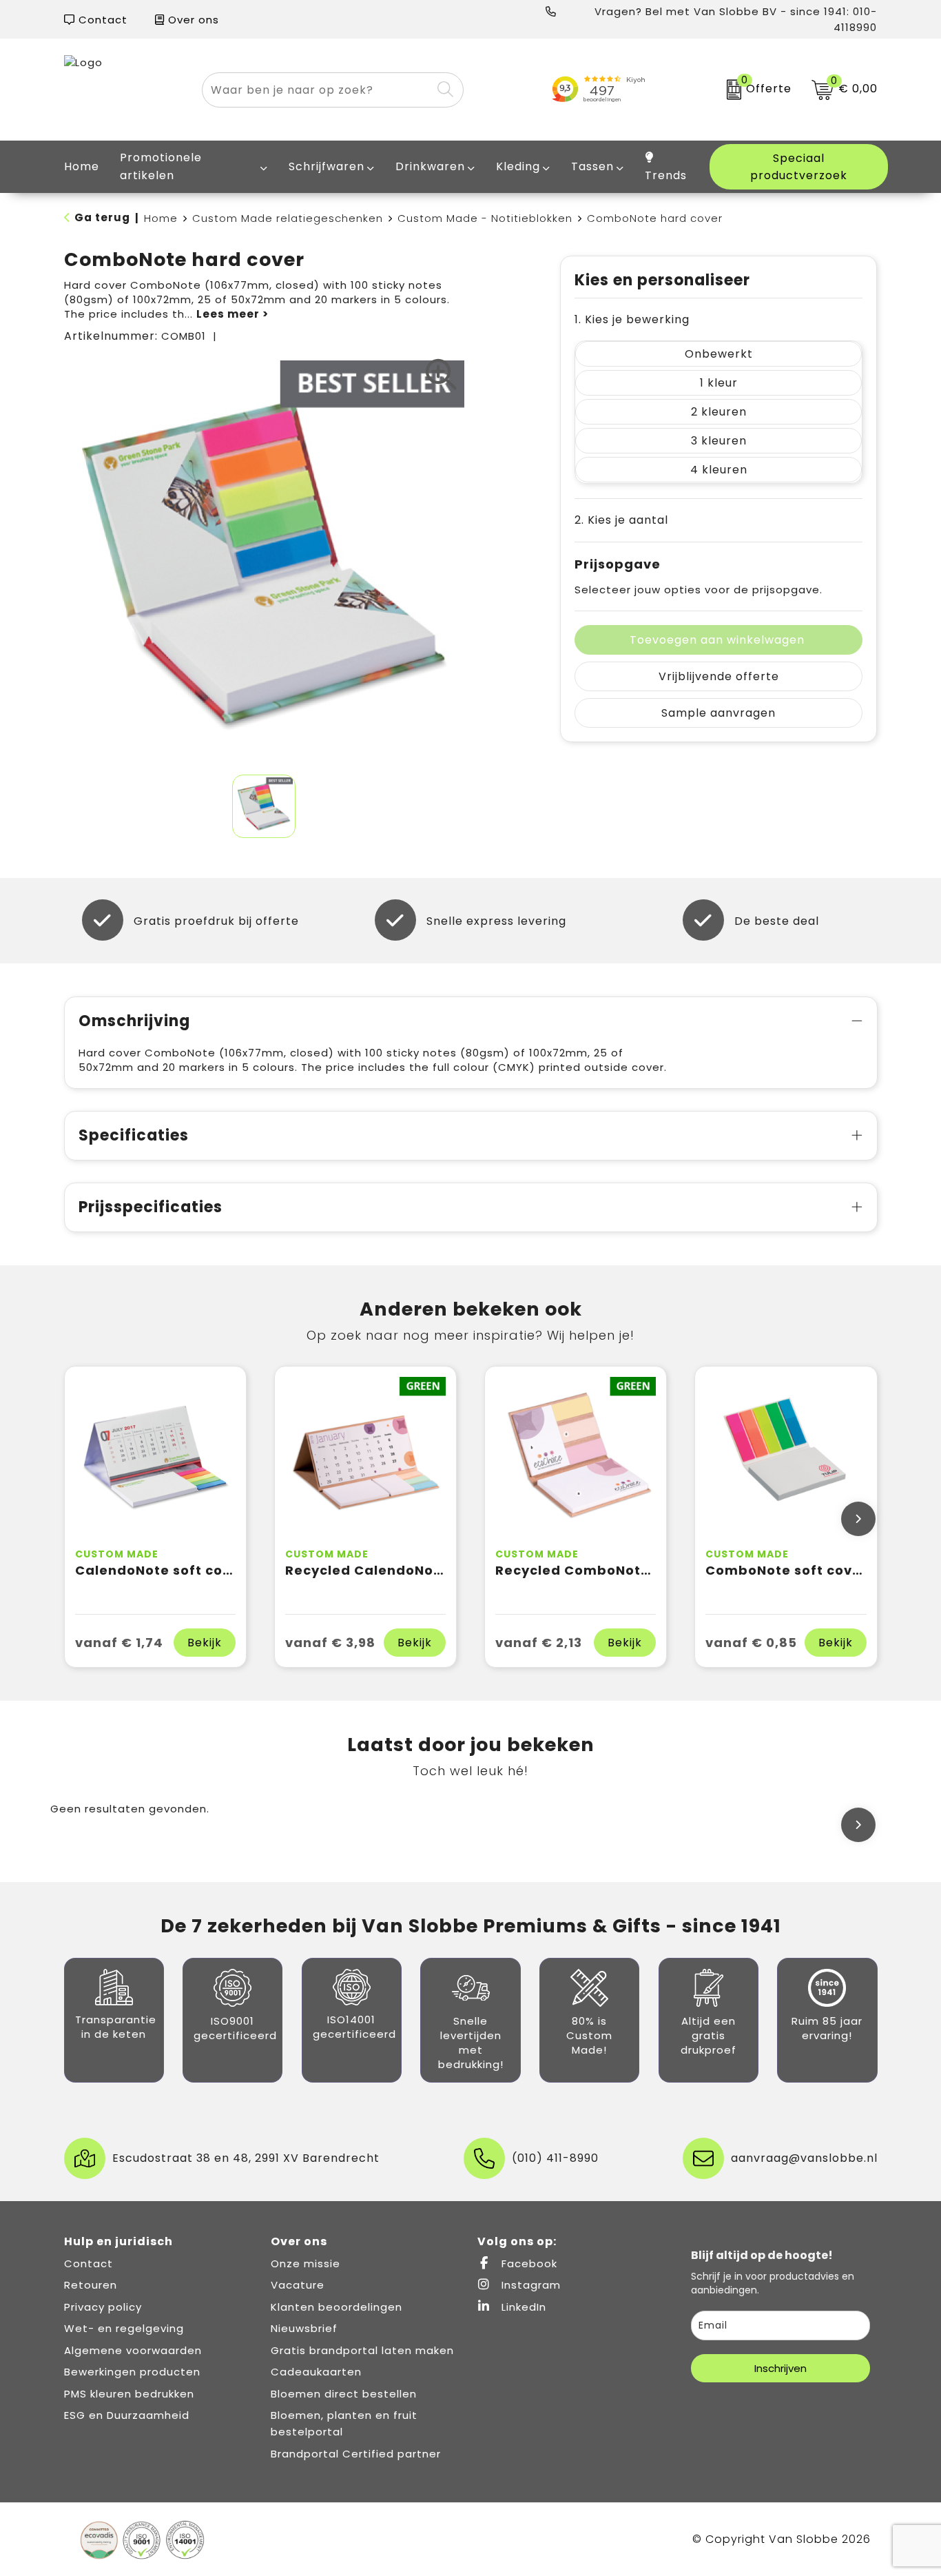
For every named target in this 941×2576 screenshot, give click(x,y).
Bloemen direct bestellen (344, 2394)
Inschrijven (780, 2368)
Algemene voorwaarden (133, 2350)
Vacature (298, 2285)
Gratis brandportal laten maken (362, 2350)
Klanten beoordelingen (337, 2307)
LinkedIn (522, 2307)
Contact (101, 20)
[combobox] (317, 90)
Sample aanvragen (718, 713)
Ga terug (102, 217)
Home (161, 218)
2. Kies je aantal (621, 520)
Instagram (529, 2285)
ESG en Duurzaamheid (127, 2415)
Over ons (192, 20)
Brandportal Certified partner (356, 2454)
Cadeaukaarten (316, 2372)
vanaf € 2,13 (539, 1643)
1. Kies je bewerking (632, 319)
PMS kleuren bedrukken (129, 2394)
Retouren (91, 2285)
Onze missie (306, 2263)
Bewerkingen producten (132, 2372)
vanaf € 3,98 (330, 1643)
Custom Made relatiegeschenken (288, 218)
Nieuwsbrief (304, 2328)
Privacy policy (103, 2307)
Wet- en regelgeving (124, 2328)
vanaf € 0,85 (751, 1643)
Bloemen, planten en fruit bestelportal (344, 2423)
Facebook (528, 2263)
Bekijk (205, 1643)
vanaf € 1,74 (119, 1643)
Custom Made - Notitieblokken (485, 218)
